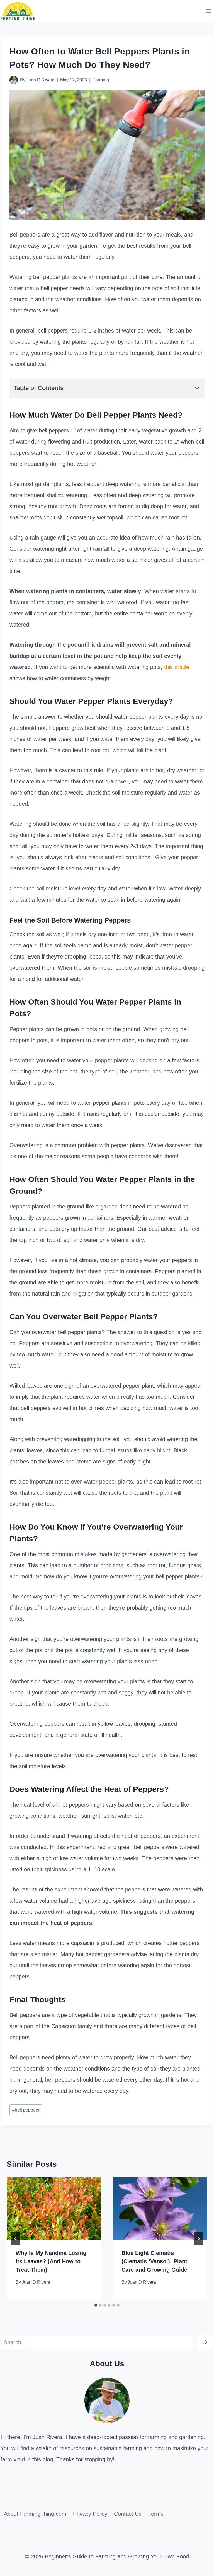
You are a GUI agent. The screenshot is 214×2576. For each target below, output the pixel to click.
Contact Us (128, 2514)
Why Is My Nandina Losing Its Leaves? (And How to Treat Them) (51, 2261)
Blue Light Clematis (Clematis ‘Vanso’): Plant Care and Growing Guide (154, 2261)
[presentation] (54, 2208)
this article (177, 667)
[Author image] (14, 80)
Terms (156, 2514)
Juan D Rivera (40, 80)
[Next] (198, 2239)
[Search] (205, 2342)
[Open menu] (209, 11)
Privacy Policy (90, 2514)
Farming (101, 80)
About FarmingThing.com (35, 2514)
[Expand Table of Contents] (197, 388)
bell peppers (26, 2110)
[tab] (96, 2305)
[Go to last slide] (16, 2239)
